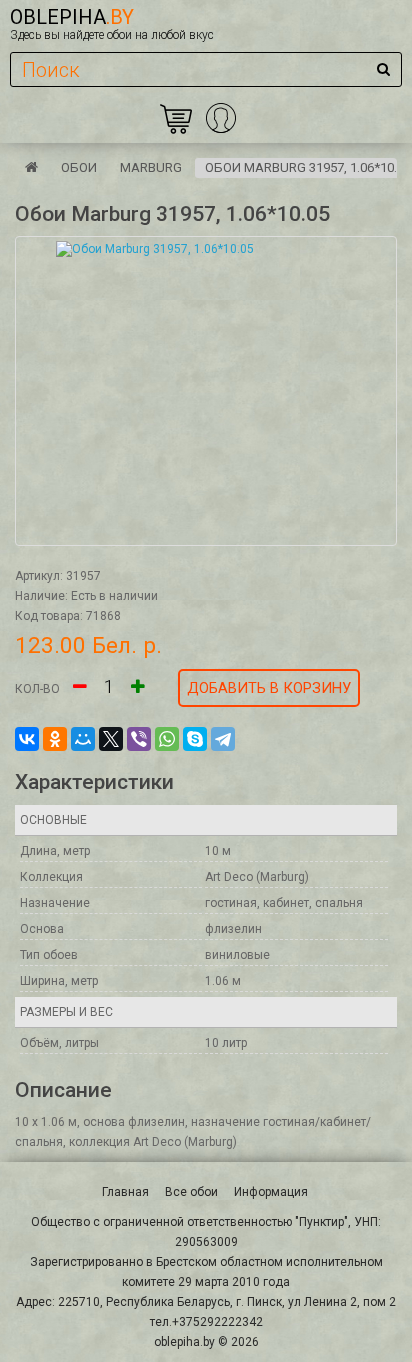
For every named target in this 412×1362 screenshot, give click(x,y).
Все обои (191, 1192)
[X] (111, 739)
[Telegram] (223, 739)
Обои (79, 167)
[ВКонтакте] (27, 739)
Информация (271, 1192)
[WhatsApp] (167, 739)
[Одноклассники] (55, 739)
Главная (125, 1192)
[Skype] (195, 739)
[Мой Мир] (83, 739)
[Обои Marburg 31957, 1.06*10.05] (206, 391)
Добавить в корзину (269, 688)
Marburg (151, 167)
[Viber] (139, 739)
